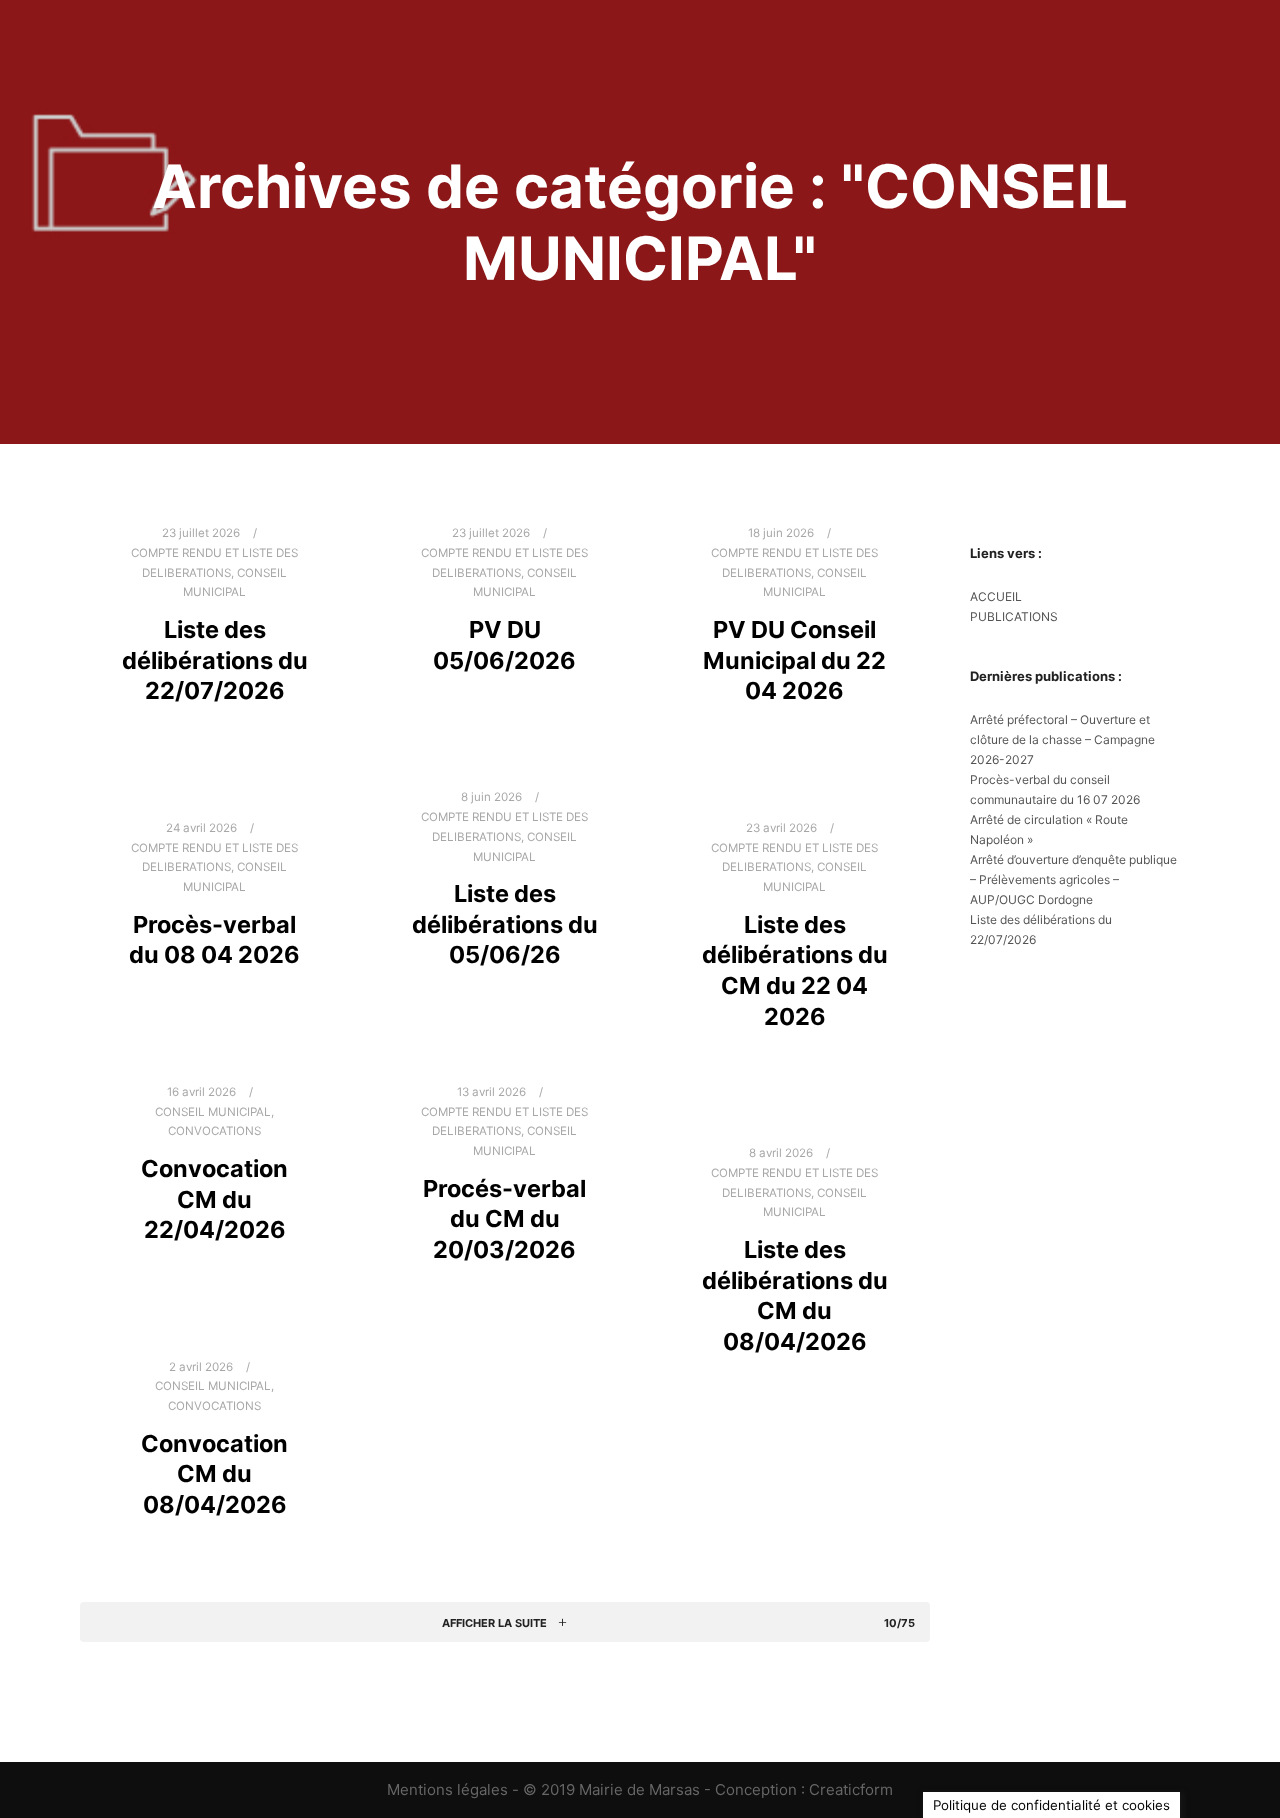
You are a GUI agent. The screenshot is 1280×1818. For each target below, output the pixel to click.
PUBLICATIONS (1014, 616)
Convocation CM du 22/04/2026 (214, 1199)
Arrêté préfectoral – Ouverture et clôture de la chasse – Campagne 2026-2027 (1062, 739)
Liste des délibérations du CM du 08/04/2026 (795, 1295)
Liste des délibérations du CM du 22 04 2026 (795, 970)
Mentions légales (447, 1789)
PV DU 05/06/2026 (504, 645)
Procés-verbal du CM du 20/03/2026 (504, 1219)
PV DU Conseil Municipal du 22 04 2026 (794, 660)
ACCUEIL (996, 596)
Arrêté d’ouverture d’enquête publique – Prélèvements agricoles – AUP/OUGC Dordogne (1073, 879)
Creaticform (851, 1789)
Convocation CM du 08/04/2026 (214, 1474)
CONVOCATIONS (214, 1131)
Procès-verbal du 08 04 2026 (214, 940)
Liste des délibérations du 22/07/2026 (215, 660)
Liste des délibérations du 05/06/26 (505, 924)
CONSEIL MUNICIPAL (213, 1112)
